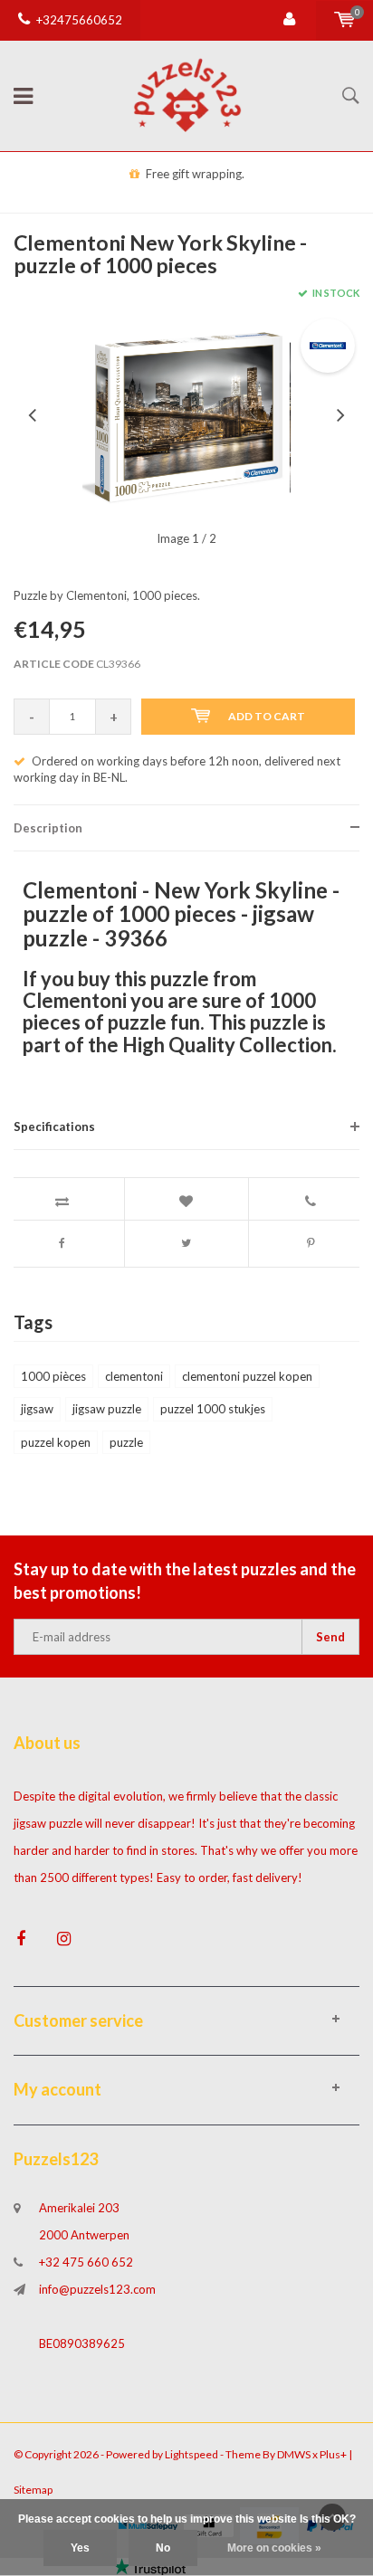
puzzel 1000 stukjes (213, 1409)
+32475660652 (79, 20)
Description (48, 828)
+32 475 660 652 (86, 2262)
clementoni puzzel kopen (247, 1376)
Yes (80, 2548)
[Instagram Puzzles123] (64, 1939)
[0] (344, 20)
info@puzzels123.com (97, 2289)
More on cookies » (274, 2548)
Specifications (54, 1126)
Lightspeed (191, 2454)
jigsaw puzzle (107, 1409)
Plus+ (333, 2454)
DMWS (294, 2454)
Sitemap (33, 2490)
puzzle (126, 1442)
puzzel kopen (56, 1442)
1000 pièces (53, 1376)
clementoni (134, 1376)
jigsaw (37, 1409)
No (163, 2548)
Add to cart (267, 716)
